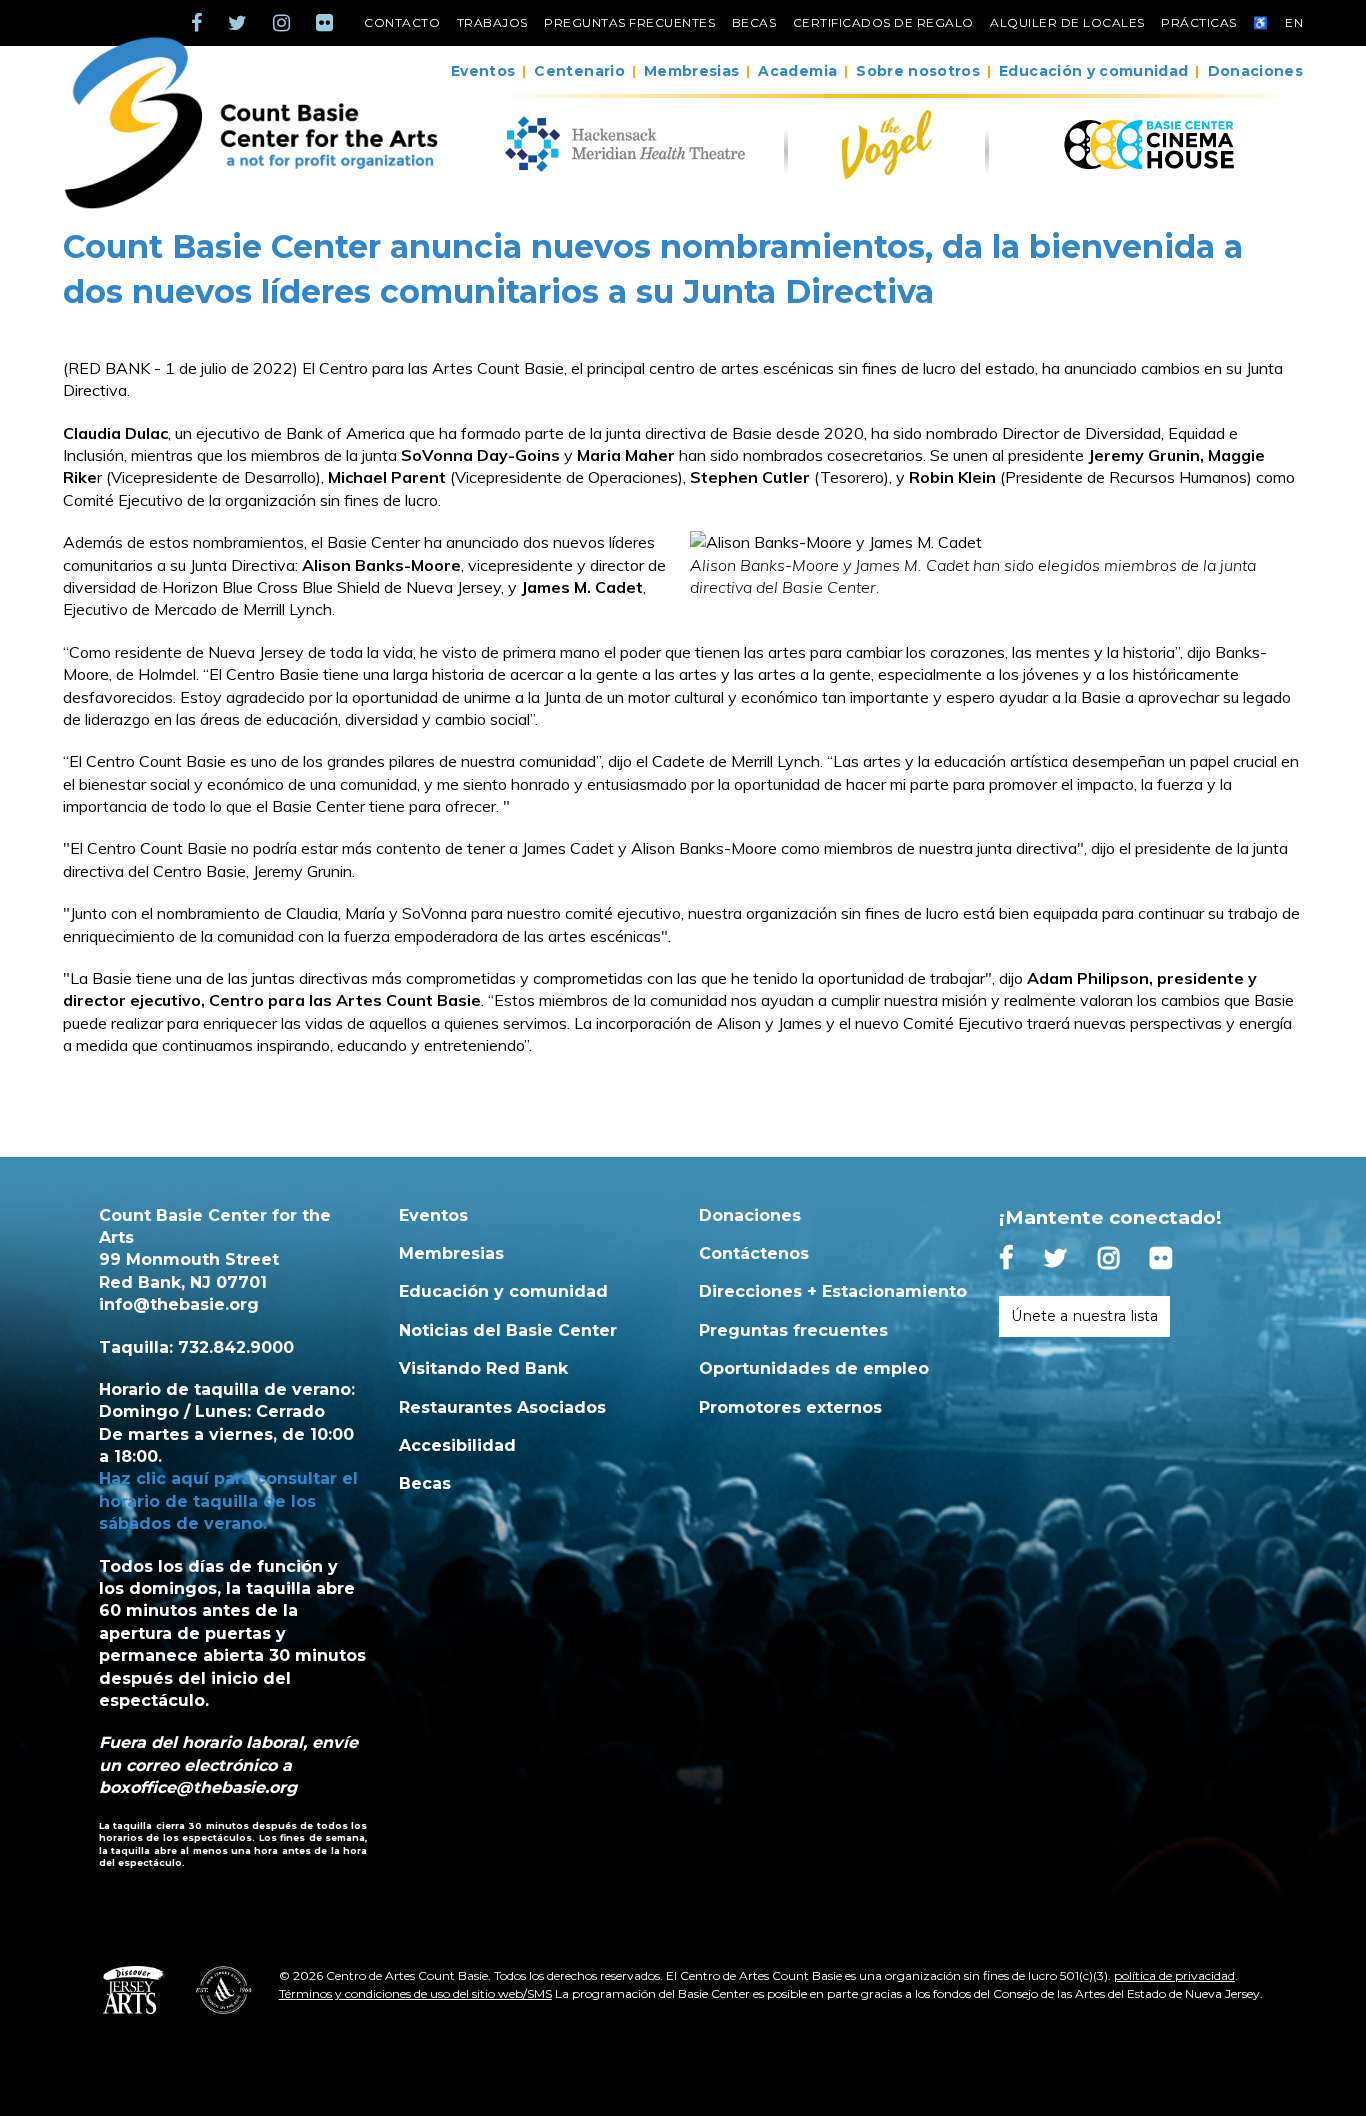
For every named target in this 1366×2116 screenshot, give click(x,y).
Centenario (579, 71)
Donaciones (1256, 71)
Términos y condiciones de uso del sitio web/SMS (415, 1993)
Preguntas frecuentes (629, 22)
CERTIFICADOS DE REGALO (883, 22)
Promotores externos (790, 1407)
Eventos (483, 71)
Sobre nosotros (918, 71)
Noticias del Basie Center (508, 1330)
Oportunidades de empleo (814, 1368)
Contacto (402, 22)
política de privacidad (1174, 1975)
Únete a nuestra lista (1084, 1316)
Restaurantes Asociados (502, 1407)
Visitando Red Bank (483, 1368)
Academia (797, 71)
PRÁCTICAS (1199, 22)
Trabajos (492, 22)
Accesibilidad (457, 1445)
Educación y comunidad (1093, 71)
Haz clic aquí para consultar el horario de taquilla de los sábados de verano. (228, 1501)
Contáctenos (754, 1253)
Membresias (692, 71)
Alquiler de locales (1067, 22)
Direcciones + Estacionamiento (833, 1291)
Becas (754, 22)
